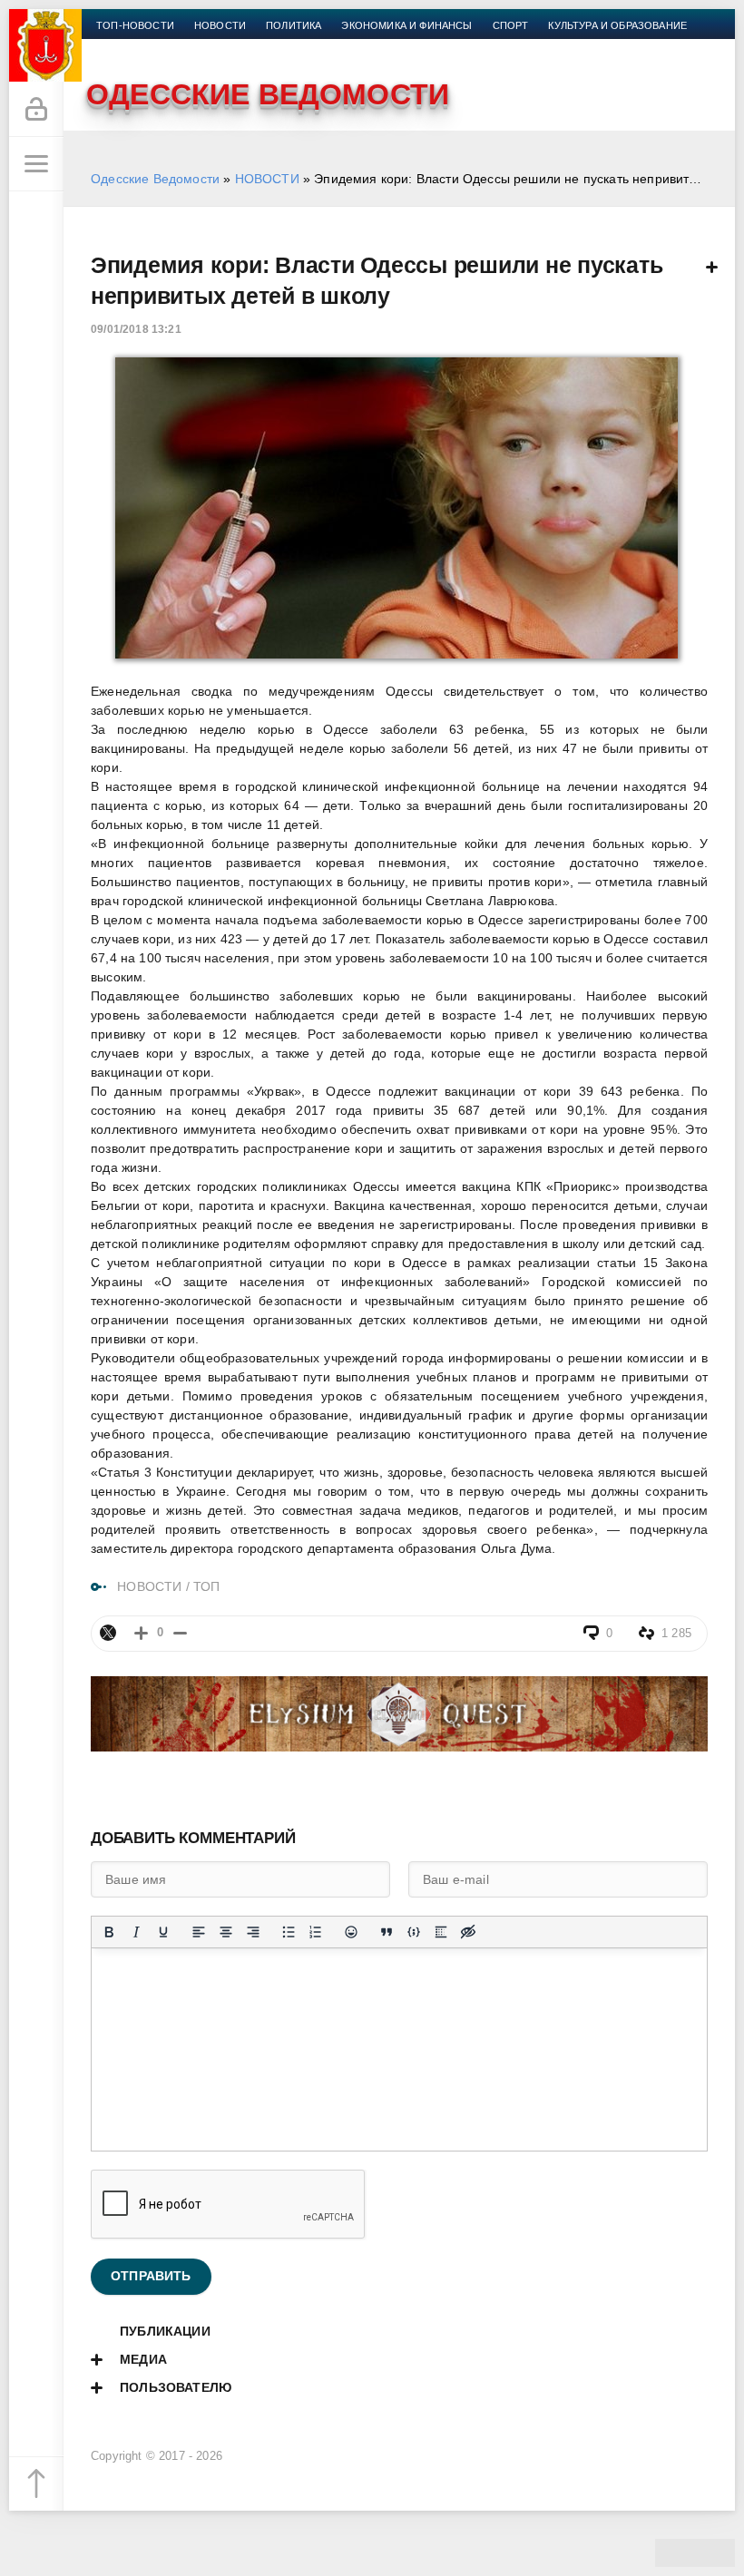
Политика (294, 25)
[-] (180, 1633)
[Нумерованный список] (316, 1932)
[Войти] (36, 110)
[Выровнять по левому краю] (199, 1932)
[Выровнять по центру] (226, 1932)
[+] (141, 1633)
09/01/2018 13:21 (136, 329)
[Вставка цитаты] (387, 1932)
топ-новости (135, 25)
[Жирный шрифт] (109, 1932)
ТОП (207, 1586)
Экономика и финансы (406, 25)
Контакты (314, 47)
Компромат (129, 47)
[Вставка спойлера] (441, 1932)
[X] (108, 1633)
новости (220, 25)
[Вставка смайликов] (351, 1932)
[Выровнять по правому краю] (253, 1932)
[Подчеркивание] (163, 1932)
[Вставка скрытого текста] (468, 1932)
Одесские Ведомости (155, 179)
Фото (251, 47)
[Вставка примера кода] (414, 1932)
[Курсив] (136, 1932)
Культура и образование (617, 25)
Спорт (511, 25)
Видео (199, 47)
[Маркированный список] (289, 1932)
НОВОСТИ (267, 179)
